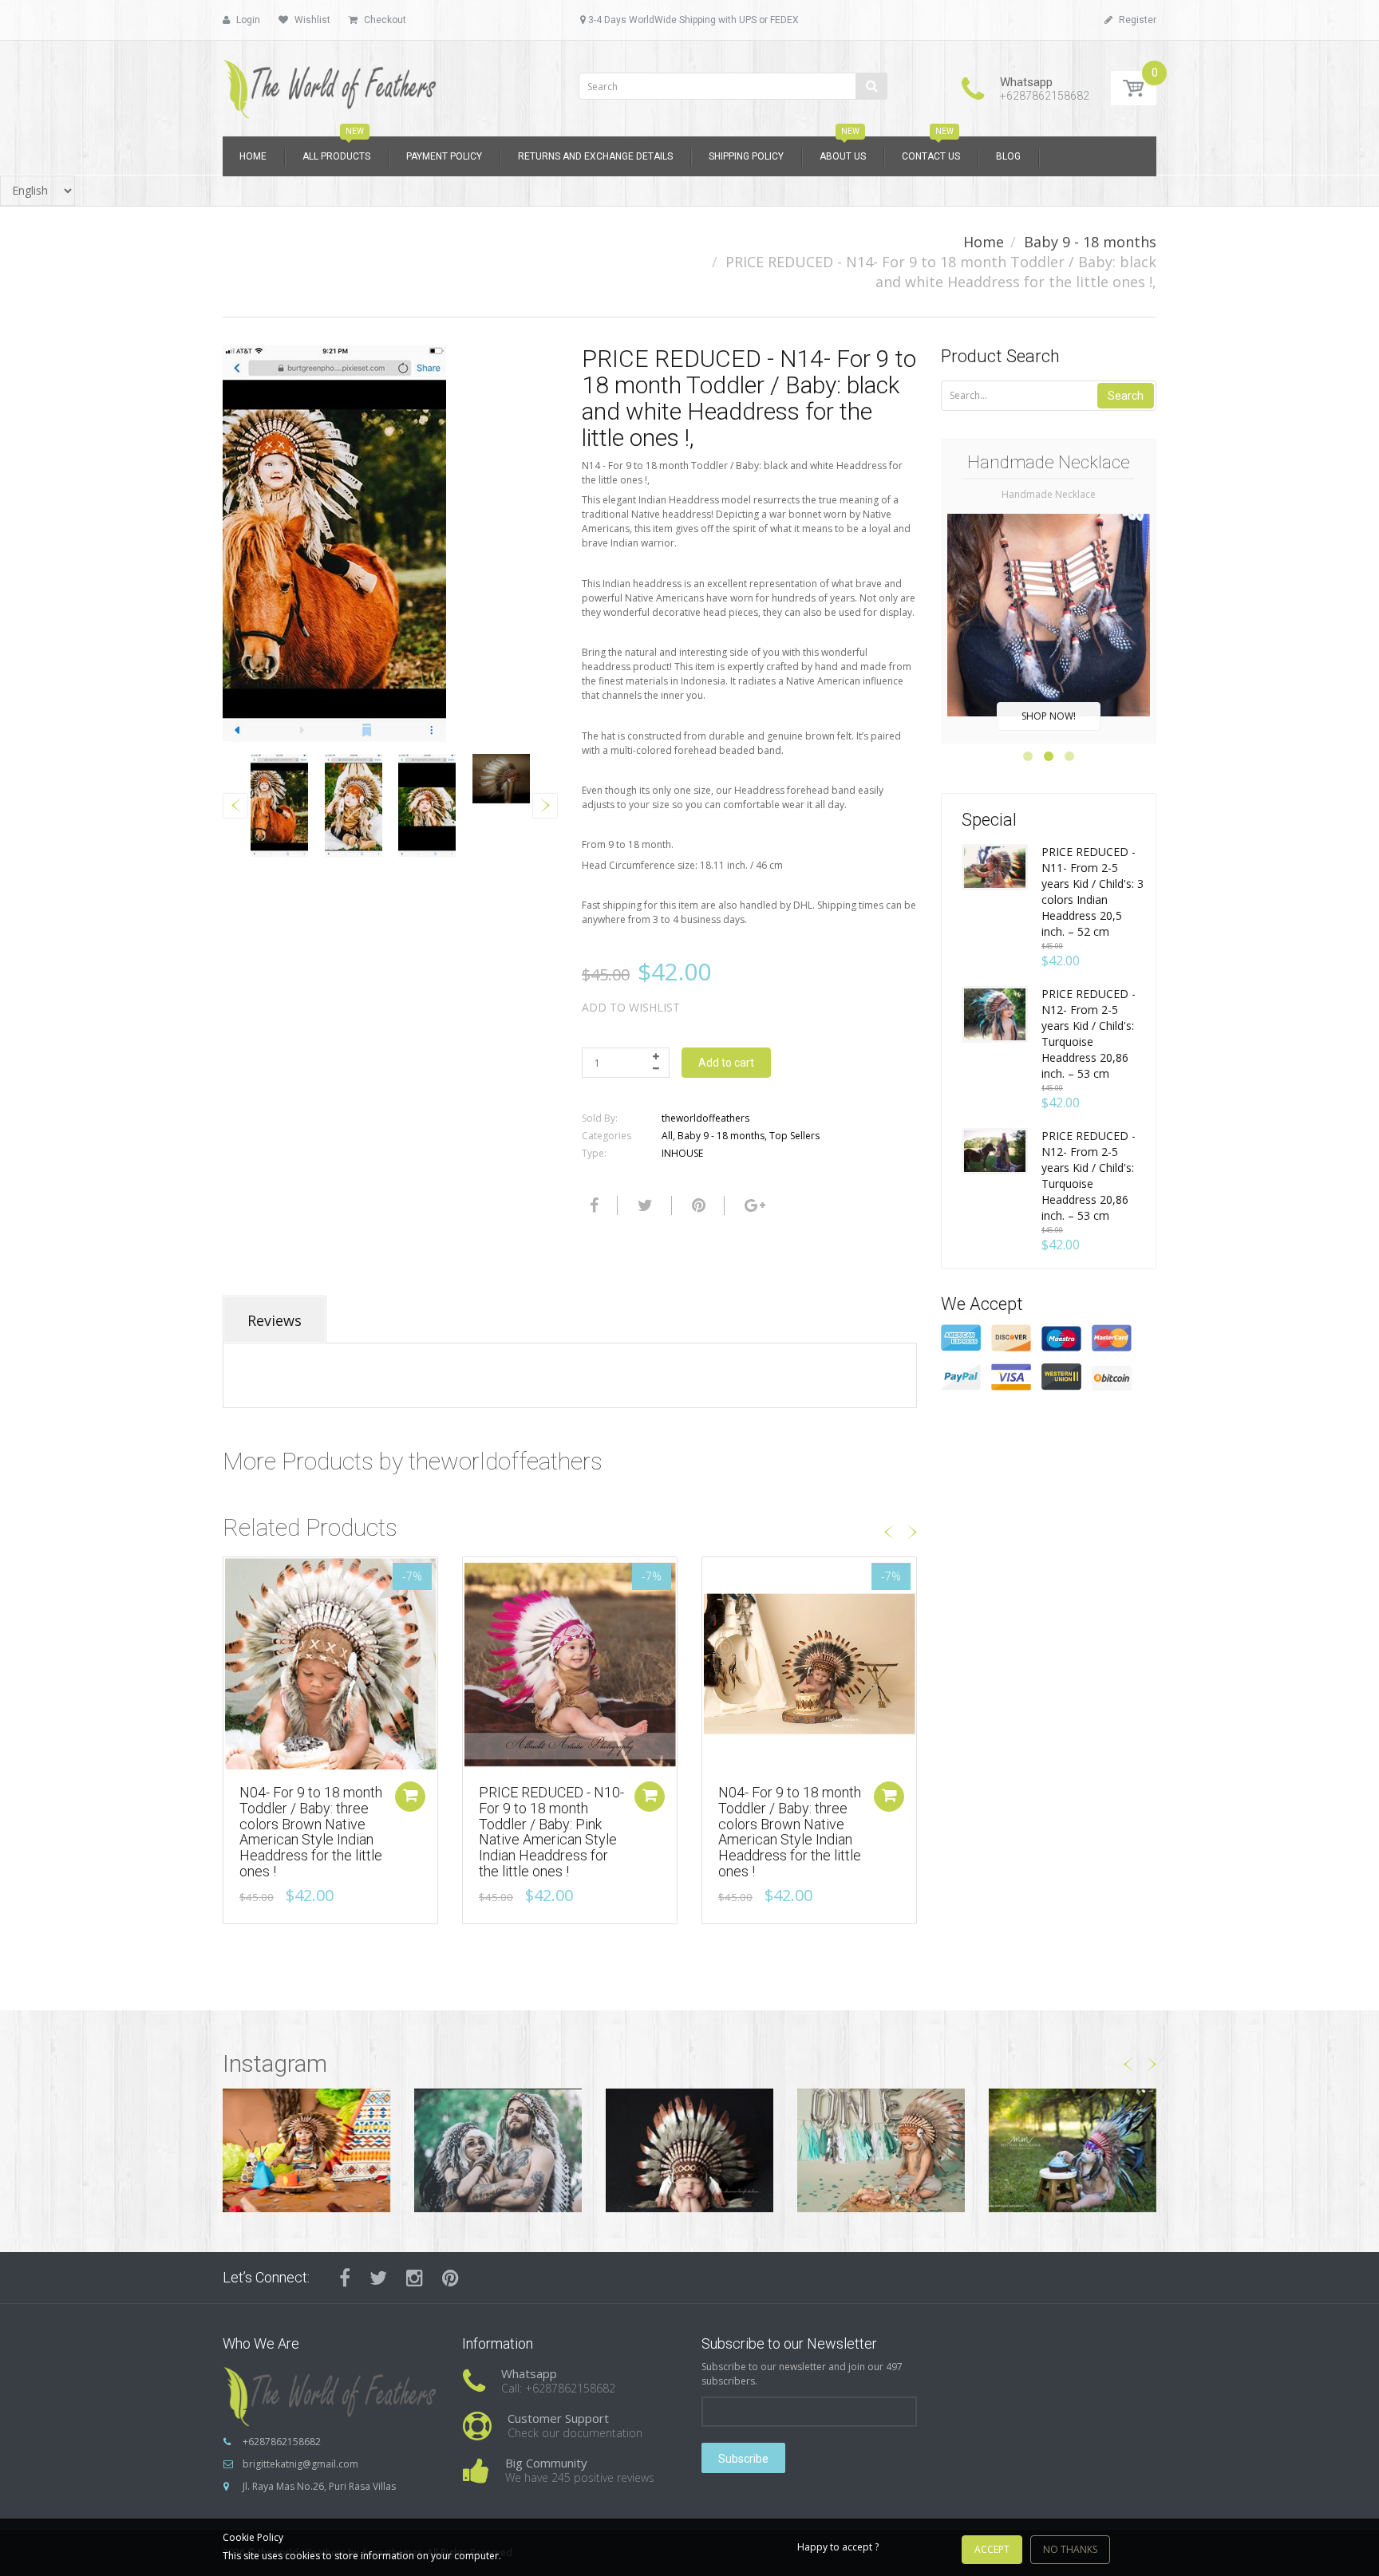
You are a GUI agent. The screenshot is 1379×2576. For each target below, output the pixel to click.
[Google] (753, 1205)
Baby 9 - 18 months (1090, 242)
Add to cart (726, 1063)
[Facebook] (592, 1205)
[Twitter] (643, 1205)
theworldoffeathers (705, 1118)
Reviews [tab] (275, 1320)
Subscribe (743, 2459)
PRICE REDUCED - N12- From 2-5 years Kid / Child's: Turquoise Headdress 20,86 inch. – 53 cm (1089, 1034)
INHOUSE (682, 1153)
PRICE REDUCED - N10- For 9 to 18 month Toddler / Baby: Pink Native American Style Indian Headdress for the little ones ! (551, 1832)
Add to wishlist (631, 1007)
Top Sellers (794, 1136)
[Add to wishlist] (235, 1577)
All (667, 1136)
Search (1126, 396)
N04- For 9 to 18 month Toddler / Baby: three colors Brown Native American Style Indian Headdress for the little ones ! (311, 1832)
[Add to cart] (410, 1797)
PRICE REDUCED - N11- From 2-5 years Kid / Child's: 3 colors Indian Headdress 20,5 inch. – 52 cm (1093, 892)
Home (984, 242)
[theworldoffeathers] (330, 83)
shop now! (1049, 716)
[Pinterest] (450, 2278)
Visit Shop (307, 2150)
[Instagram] (415, 2278)
